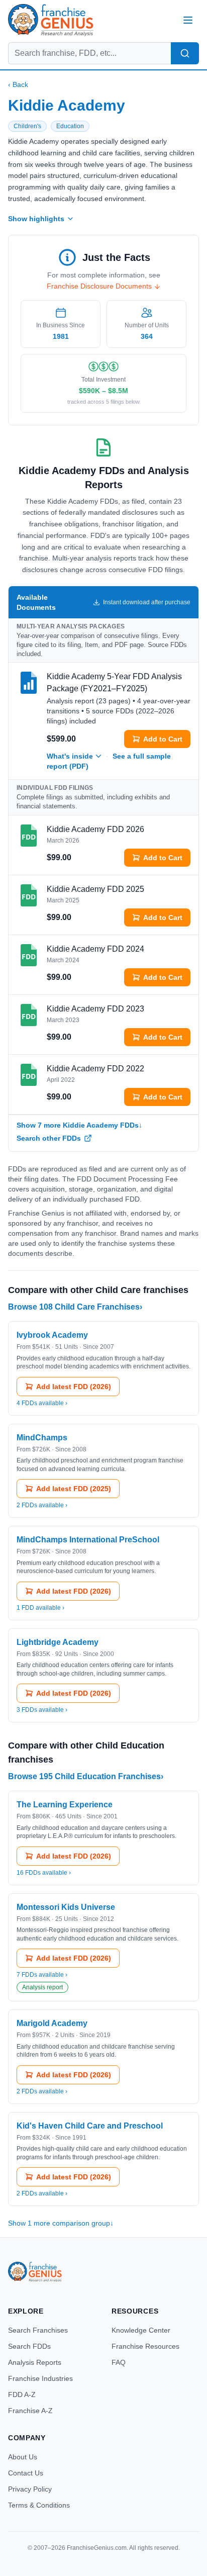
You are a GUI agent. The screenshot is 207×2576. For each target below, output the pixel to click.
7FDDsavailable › (42, 1975)
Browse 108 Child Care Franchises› (75, 1307)
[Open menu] (188, 20)
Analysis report (42, 1987)
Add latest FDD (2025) (74, 1489)
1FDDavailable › (40, 1608)
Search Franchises (38, 2330)
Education (70, 126)
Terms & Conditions (39, 2505)
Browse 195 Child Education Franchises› (86, 1776)
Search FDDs (29, 2346)
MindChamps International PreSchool (88, 1540)
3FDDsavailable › (42, 1710)
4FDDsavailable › (42, 1403)
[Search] (185, 53)
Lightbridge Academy (58, 1642)
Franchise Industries (40, 2378)
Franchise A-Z (30, 2411)
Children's (27, 126)
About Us (23, 2457)
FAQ (119, 2362)
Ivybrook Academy (52, 1335)
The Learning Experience (65, 1805)
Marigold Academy (52, 2023)
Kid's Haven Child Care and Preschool (90, 2126)
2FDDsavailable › (42, 1505)
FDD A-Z (22, 2395)
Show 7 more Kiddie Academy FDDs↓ (79, 1125)
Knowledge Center (141, 2330)
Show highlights (36, 219)
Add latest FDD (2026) (74, 1387)
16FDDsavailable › (44, 1873)
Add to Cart (163, 739)
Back (18, 84)
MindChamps (42, 1438)
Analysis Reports (35, 2362)
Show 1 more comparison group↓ (61, 2223)
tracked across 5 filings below (103, 402)
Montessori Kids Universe (66, 1907)
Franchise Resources (145, 2346)
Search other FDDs (49, 1138)
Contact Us (26, 2473)
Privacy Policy (30, 2489)
